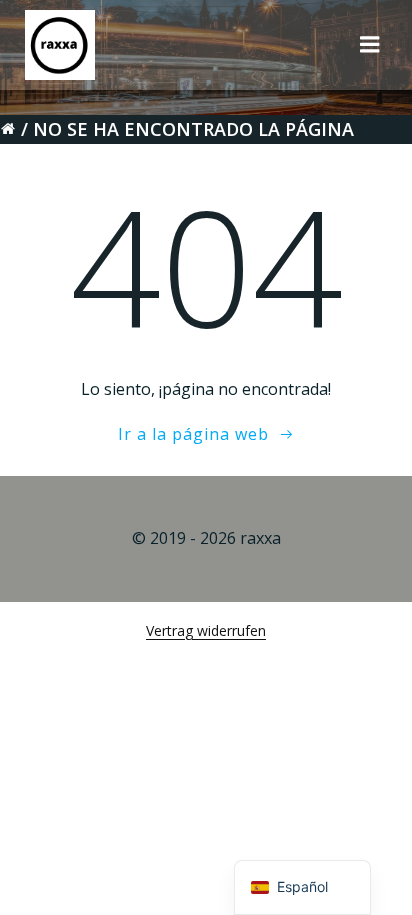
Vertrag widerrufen (206, 630)
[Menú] (370, 45)
